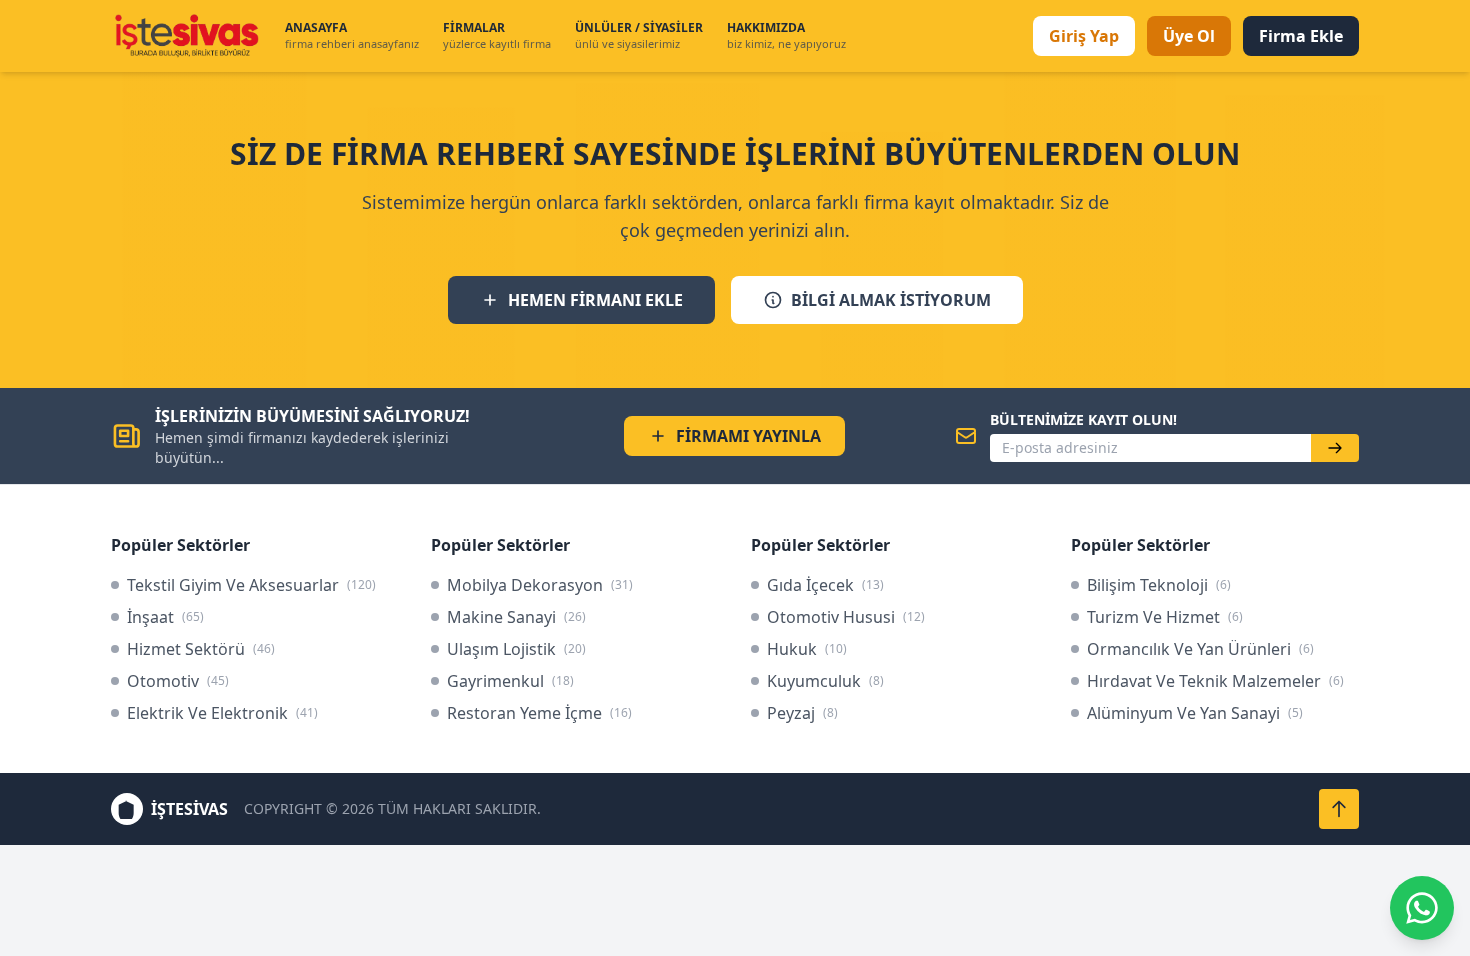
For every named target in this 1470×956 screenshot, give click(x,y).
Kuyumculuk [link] (825, 681)
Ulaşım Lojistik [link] (516, 649)
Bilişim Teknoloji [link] (1159, 585)
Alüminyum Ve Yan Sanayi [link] (1195, 713)
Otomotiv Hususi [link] (846, 617)
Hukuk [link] (807, 649)
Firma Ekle (1301, 36)
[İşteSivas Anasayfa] (186, 36)
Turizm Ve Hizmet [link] (1165, 617)
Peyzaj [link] (802, 713)
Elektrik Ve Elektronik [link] (222, 713)
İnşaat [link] (165, 617)
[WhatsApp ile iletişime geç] (1422, 908)
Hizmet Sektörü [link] (201, 649)
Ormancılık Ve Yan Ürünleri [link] (1200, 649)
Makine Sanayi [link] (516, 617)
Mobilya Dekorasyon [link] (540, 585)
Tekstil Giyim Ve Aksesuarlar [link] (251, 585)
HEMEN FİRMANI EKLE (595, 300)
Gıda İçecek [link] (825, 585)
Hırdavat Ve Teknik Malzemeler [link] (1215, 681)
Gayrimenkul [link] (510, 681)
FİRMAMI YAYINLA (748, 436)
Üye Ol (1189, 36)
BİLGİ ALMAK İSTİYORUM (891, 300)
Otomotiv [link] (178, 681)
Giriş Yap (1084, 36)
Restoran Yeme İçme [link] (539, 713)
